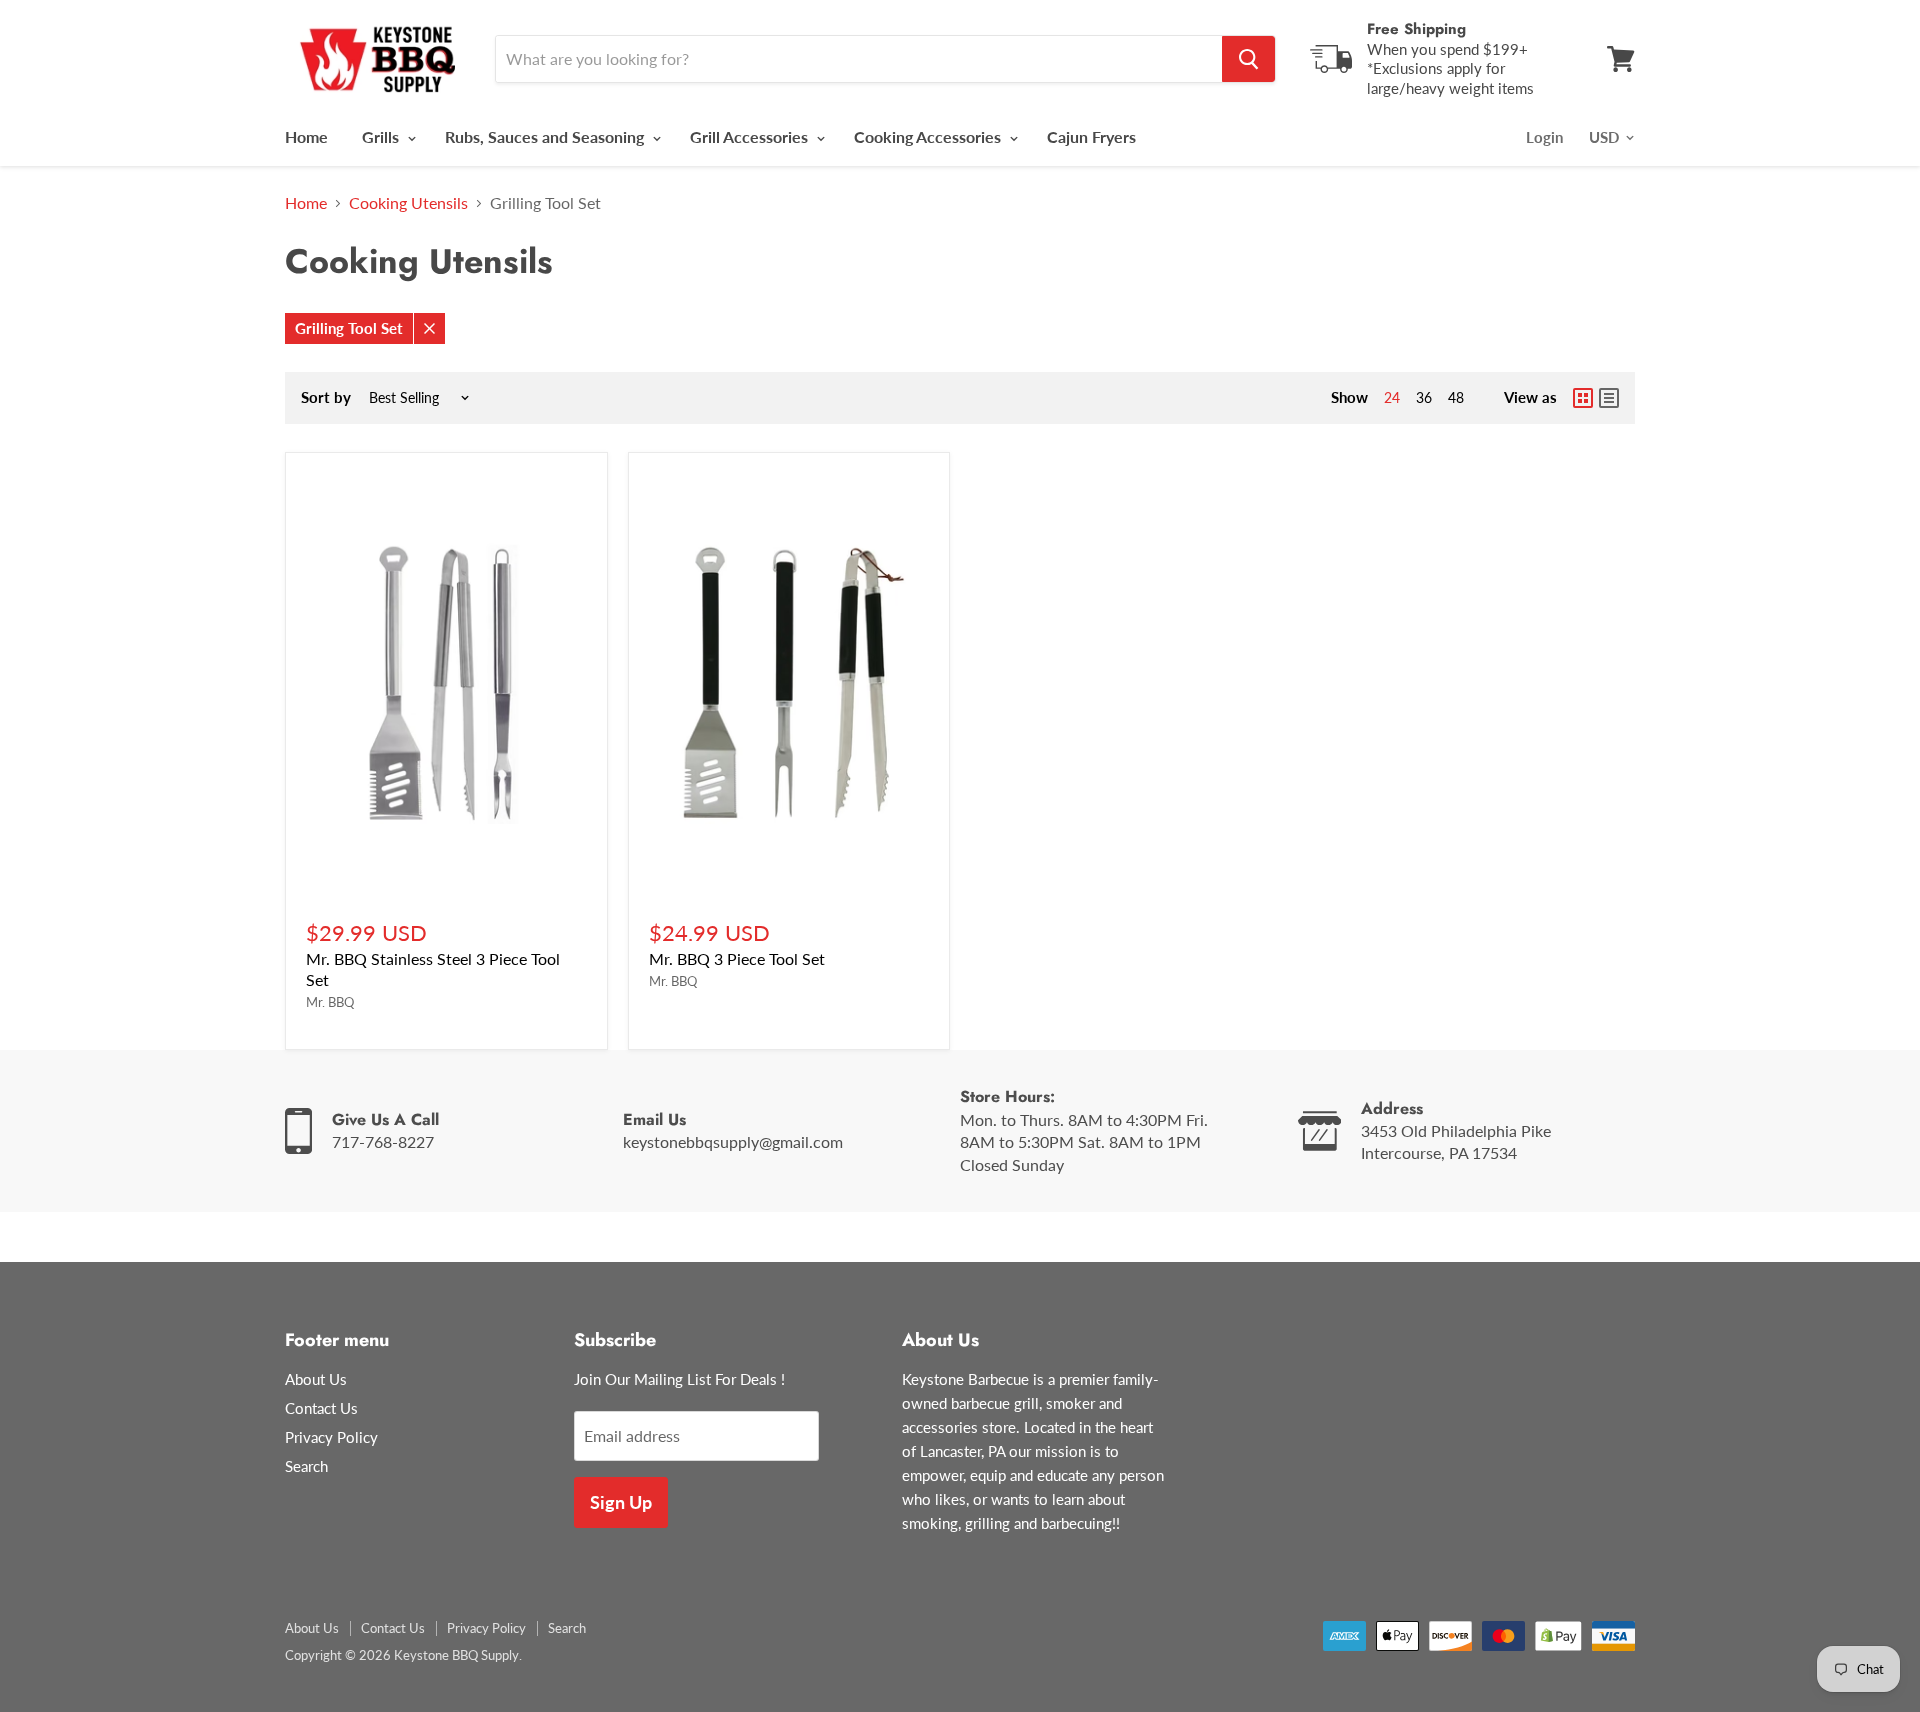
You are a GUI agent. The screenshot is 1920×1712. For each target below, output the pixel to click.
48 (1456, 397)
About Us (316, 1379)
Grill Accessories (751, 136)
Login (1544, 137)
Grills (382, 136)
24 (1392, 397)
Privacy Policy (331, 1437)
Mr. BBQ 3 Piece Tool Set (737, 958)
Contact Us (321, 1408)
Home (306, 136)
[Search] (1248, 59)
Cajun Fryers (1091, 136)
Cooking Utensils (408, 203)
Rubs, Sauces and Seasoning (546, 136)
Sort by (326, 397)
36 (1424, 397)
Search (306, 1466)
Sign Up (621, 1502)
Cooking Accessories (929, 136)
